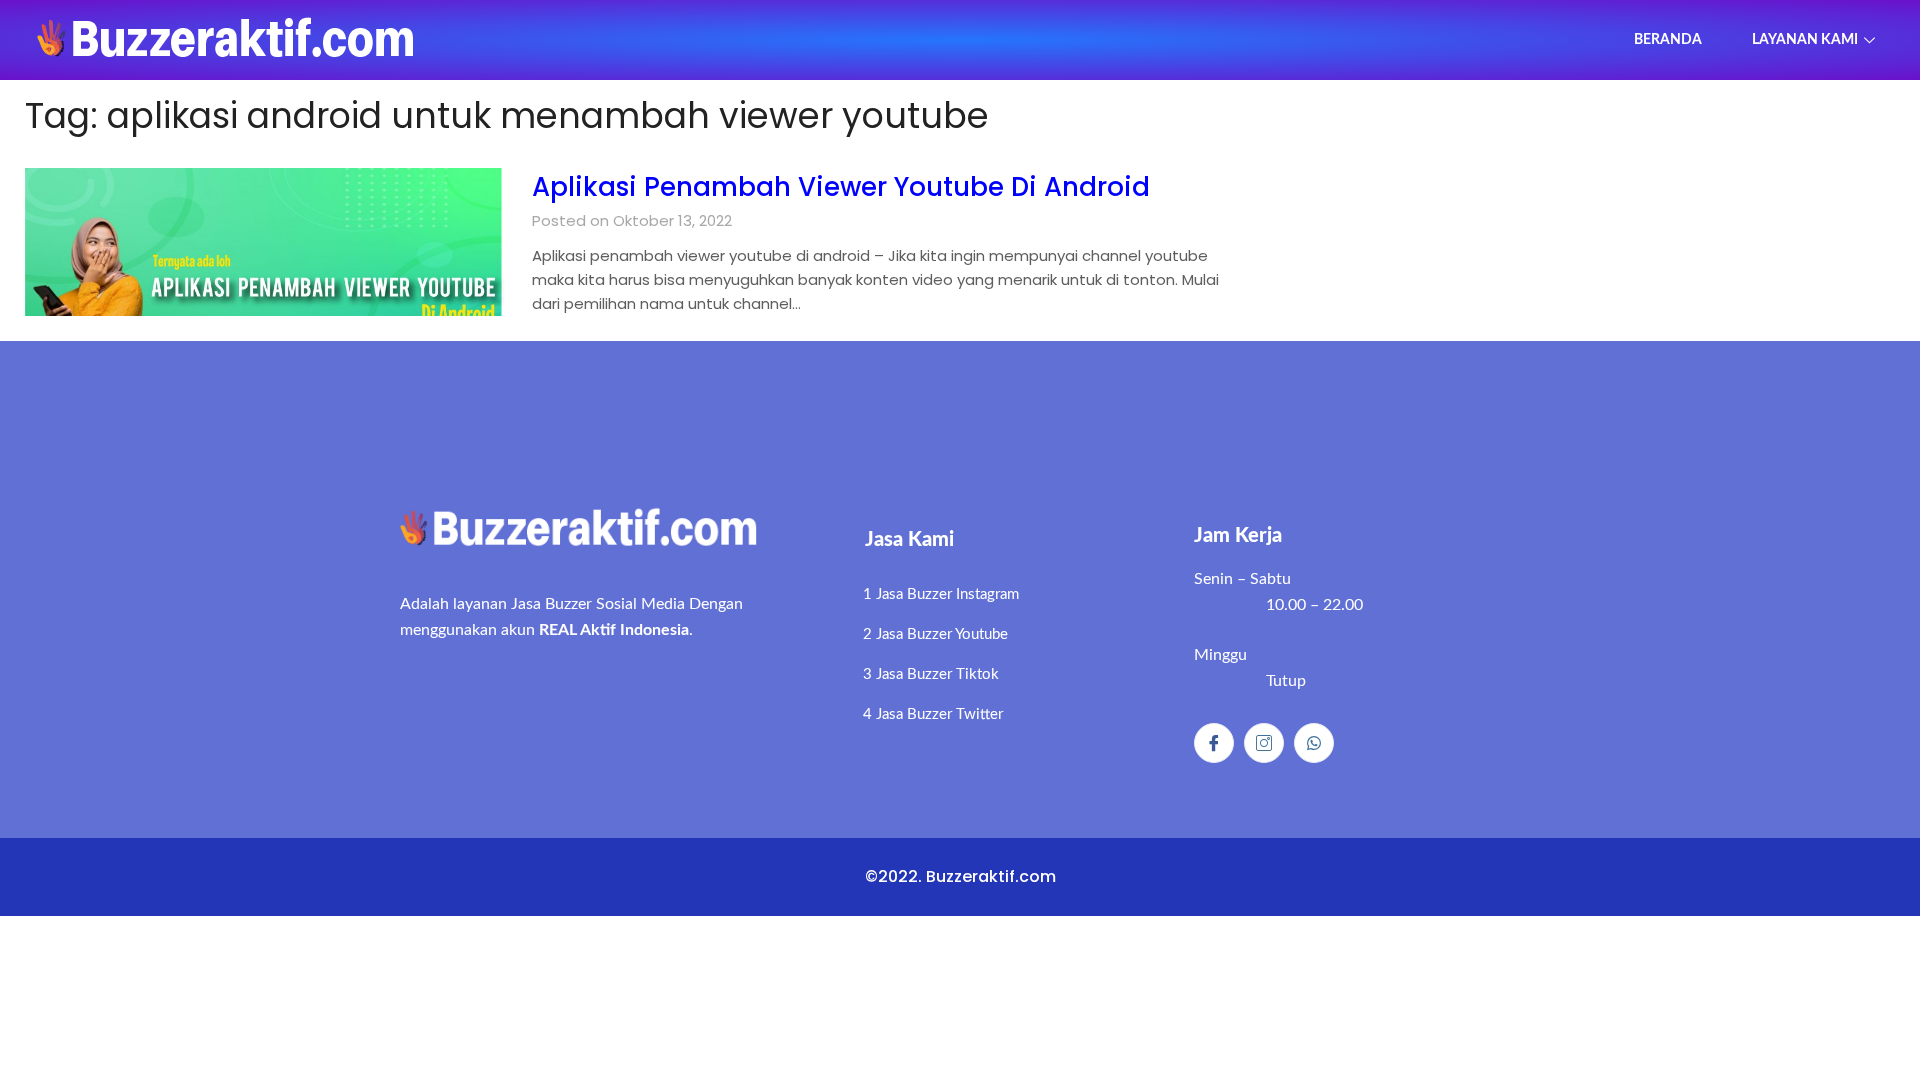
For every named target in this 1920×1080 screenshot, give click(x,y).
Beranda (1668, 40)
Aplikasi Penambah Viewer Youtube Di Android (841, 187)
